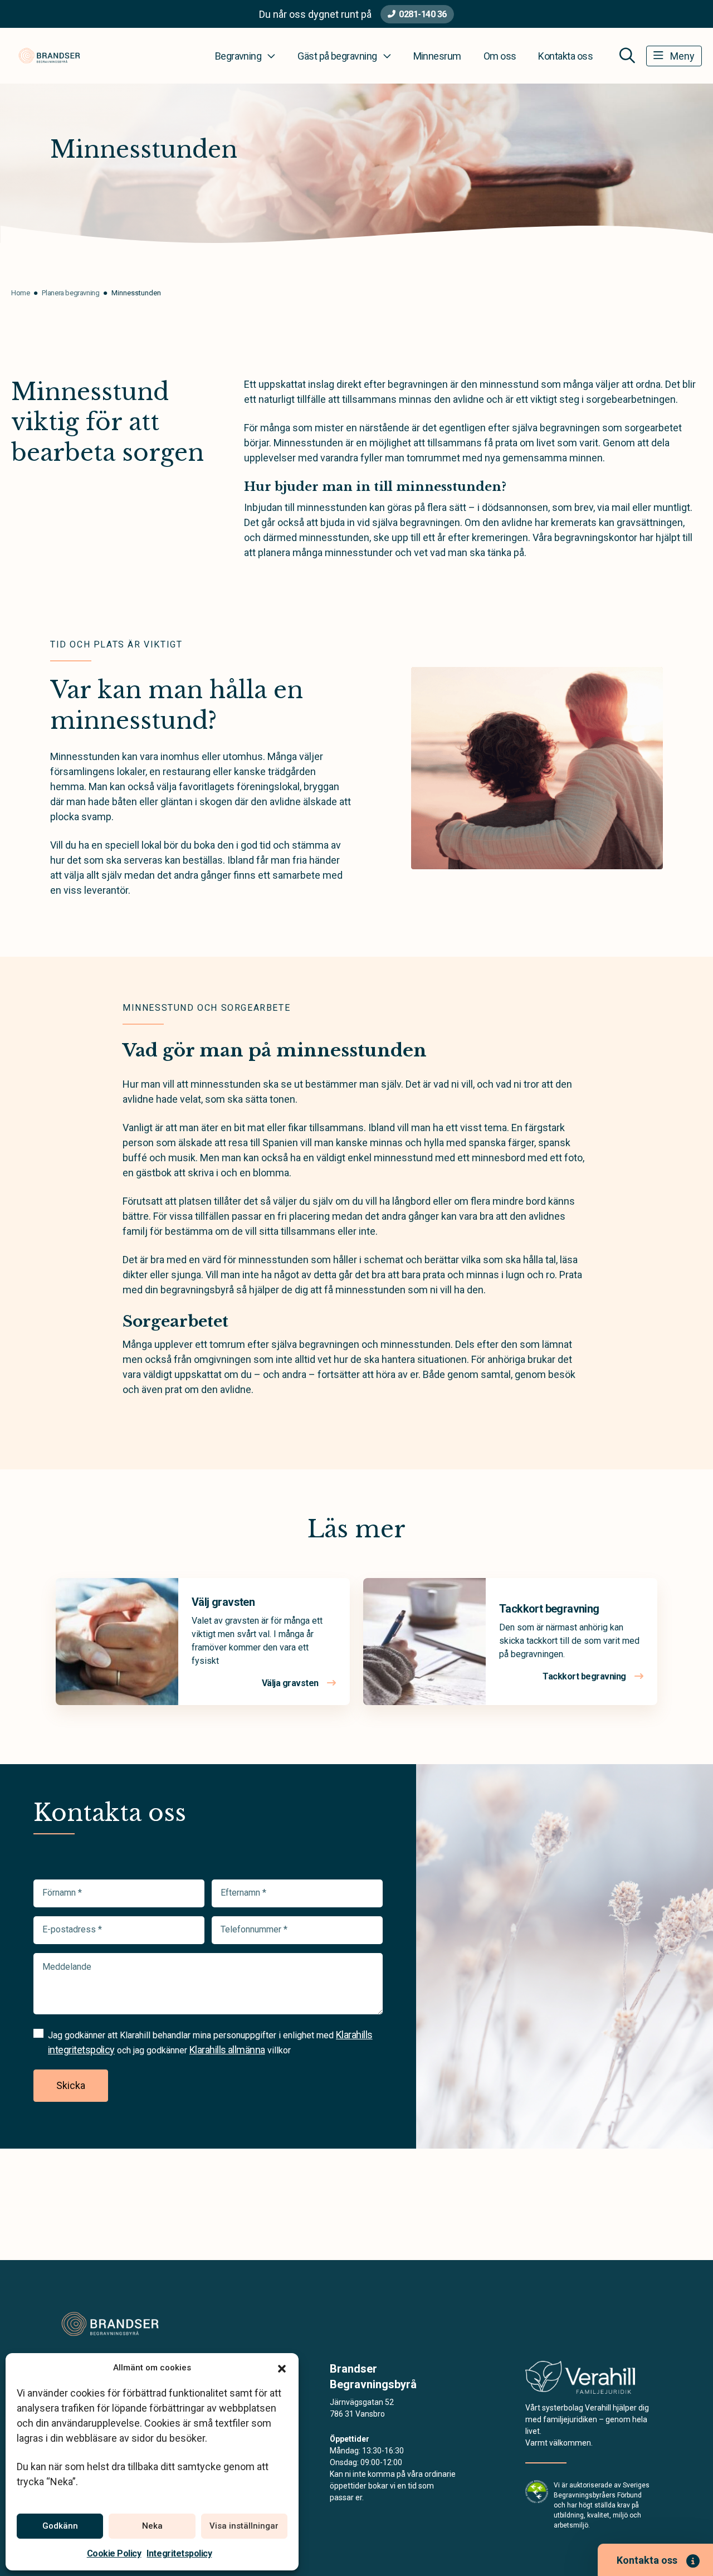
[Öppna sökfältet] (627, 56)
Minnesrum (437, 56)
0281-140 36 (423, 14)
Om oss (500, 56)
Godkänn (60, 2526)
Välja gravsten (291, 1683)
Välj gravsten (223, 1602)
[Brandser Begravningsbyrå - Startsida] (110, 2324)
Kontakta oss (565, 56)
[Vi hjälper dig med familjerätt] (580, 2381)
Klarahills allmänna (227, 2050)
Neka (152, 2526)
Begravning (238, 56)
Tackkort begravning (549, 1609)
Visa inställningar (244, 2526)
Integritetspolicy (179, 2553)
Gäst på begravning (337, 56)
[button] (282, 2368)
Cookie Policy (114, 2553)
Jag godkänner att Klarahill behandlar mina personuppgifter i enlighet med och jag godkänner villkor (210, 2042)
